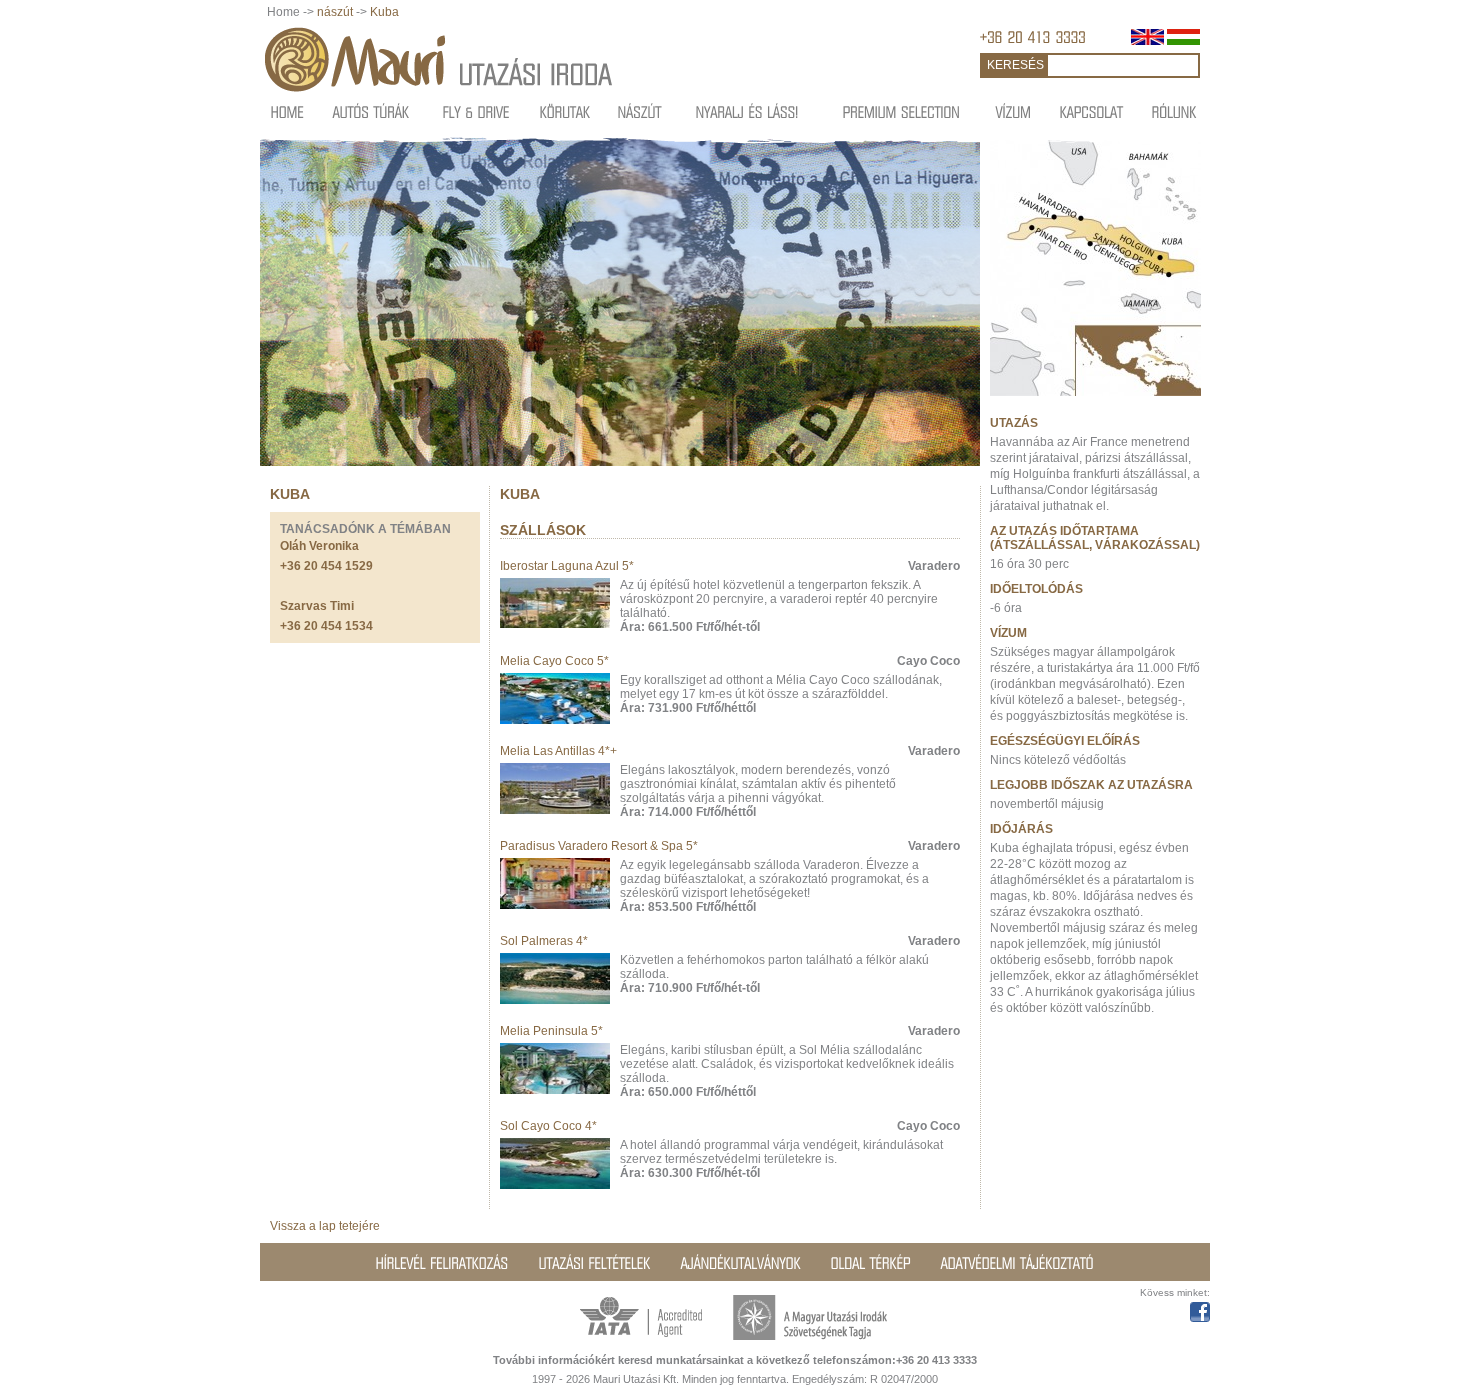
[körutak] (565, 111)
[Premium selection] (902, 111)
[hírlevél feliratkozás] (442, 1263)
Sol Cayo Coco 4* (548, 1126)
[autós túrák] (371, 111)
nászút (335, 12)
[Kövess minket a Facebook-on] (1200, 1309)
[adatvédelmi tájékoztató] (1017, 1263)
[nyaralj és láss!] (747, 111)
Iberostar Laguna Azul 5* (567, 566)
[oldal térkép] (871, 1263)
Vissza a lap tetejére (325, 1226)
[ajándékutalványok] (741, 1263)
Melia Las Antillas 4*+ (558, 751)
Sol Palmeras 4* (544, 941)
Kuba (384, 12)
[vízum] (1014, 111)
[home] (287, 111)
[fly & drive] (476, 111)
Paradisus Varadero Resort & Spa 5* (599, 846)
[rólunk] (1174, 111)
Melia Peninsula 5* (551, 1031)
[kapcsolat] (1092, 111)
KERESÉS (1015, 65)
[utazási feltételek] (595, 1263)
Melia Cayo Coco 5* (554, 661)
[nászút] (640, 111)
